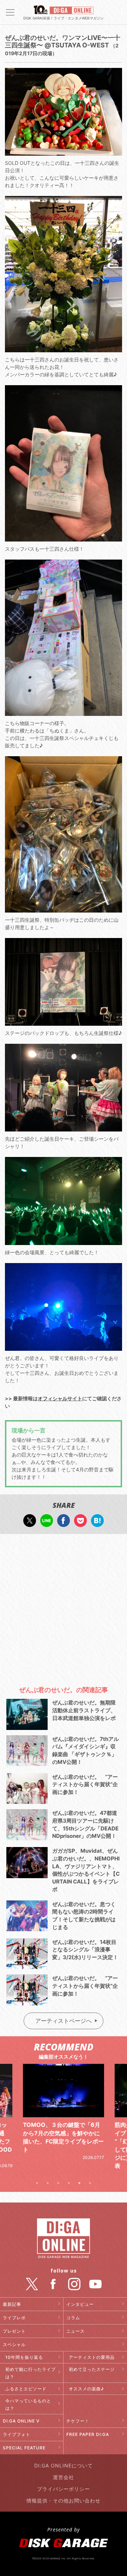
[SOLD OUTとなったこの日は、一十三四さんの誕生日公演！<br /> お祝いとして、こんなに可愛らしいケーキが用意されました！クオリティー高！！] (63, 152)
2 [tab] (48, 2183)
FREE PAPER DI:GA (88, 2434)
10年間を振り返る (24, 2357)
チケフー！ (78, 2421)
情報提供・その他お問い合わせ (64, 2500)
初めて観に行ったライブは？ (31, 2373)
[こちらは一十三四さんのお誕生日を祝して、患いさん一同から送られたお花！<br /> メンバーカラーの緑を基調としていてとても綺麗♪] (63, 349)
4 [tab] (69, 2183)
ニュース (75, 2331)
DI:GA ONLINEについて (64, 2465)
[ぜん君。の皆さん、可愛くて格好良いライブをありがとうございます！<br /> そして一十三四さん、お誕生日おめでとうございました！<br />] (63, 1347)
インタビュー (80, 2304)
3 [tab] (58, 2183)
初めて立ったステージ (92, 2369)
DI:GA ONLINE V (21, 2421)
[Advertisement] (64, 1607)
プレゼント (14, 2331)
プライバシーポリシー (64, 2489)
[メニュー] (10, 12)
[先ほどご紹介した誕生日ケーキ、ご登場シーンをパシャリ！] (63, 1128)
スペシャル (14, 2345)
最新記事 (12, 2304)
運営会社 (64, 2477)
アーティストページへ (64, 2021)
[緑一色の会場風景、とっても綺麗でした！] (63, 1241)
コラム (73, 2318)
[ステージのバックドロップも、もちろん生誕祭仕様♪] (63, 1022)
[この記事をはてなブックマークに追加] (97, 1523)
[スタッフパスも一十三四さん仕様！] (63, 538)
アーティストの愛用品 (92, 2357)
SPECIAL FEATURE (24, 2448)
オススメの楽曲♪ (86, 2389)
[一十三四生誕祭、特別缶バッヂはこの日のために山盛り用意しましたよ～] (63, 909)
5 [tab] (79, 2183)
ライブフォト (17, 2434)
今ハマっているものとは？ (28, 2404)
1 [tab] (37, 2183)
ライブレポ (14, 2318)
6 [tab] (90, 2183)
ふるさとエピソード (26, 2389)
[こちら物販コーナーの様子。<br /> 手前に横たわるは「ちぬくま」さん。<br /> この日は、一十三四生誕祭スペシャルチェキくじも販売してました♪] (63, 712)
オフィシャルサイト (60, 1398)
